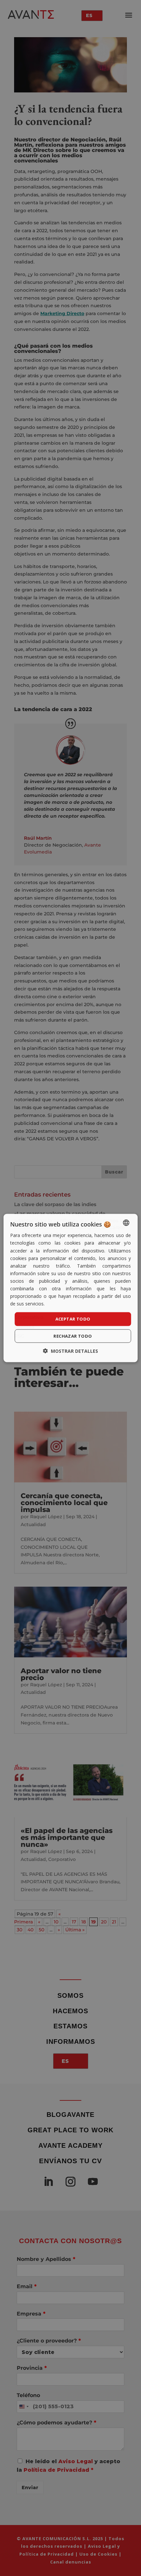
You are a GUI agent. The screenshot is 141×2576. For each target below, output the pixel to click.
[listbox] (126, 1223)
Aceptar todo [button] (73, 1319)
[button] (70, 1351)
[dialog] (71, 1288)
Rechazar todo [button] (73, 1336)
